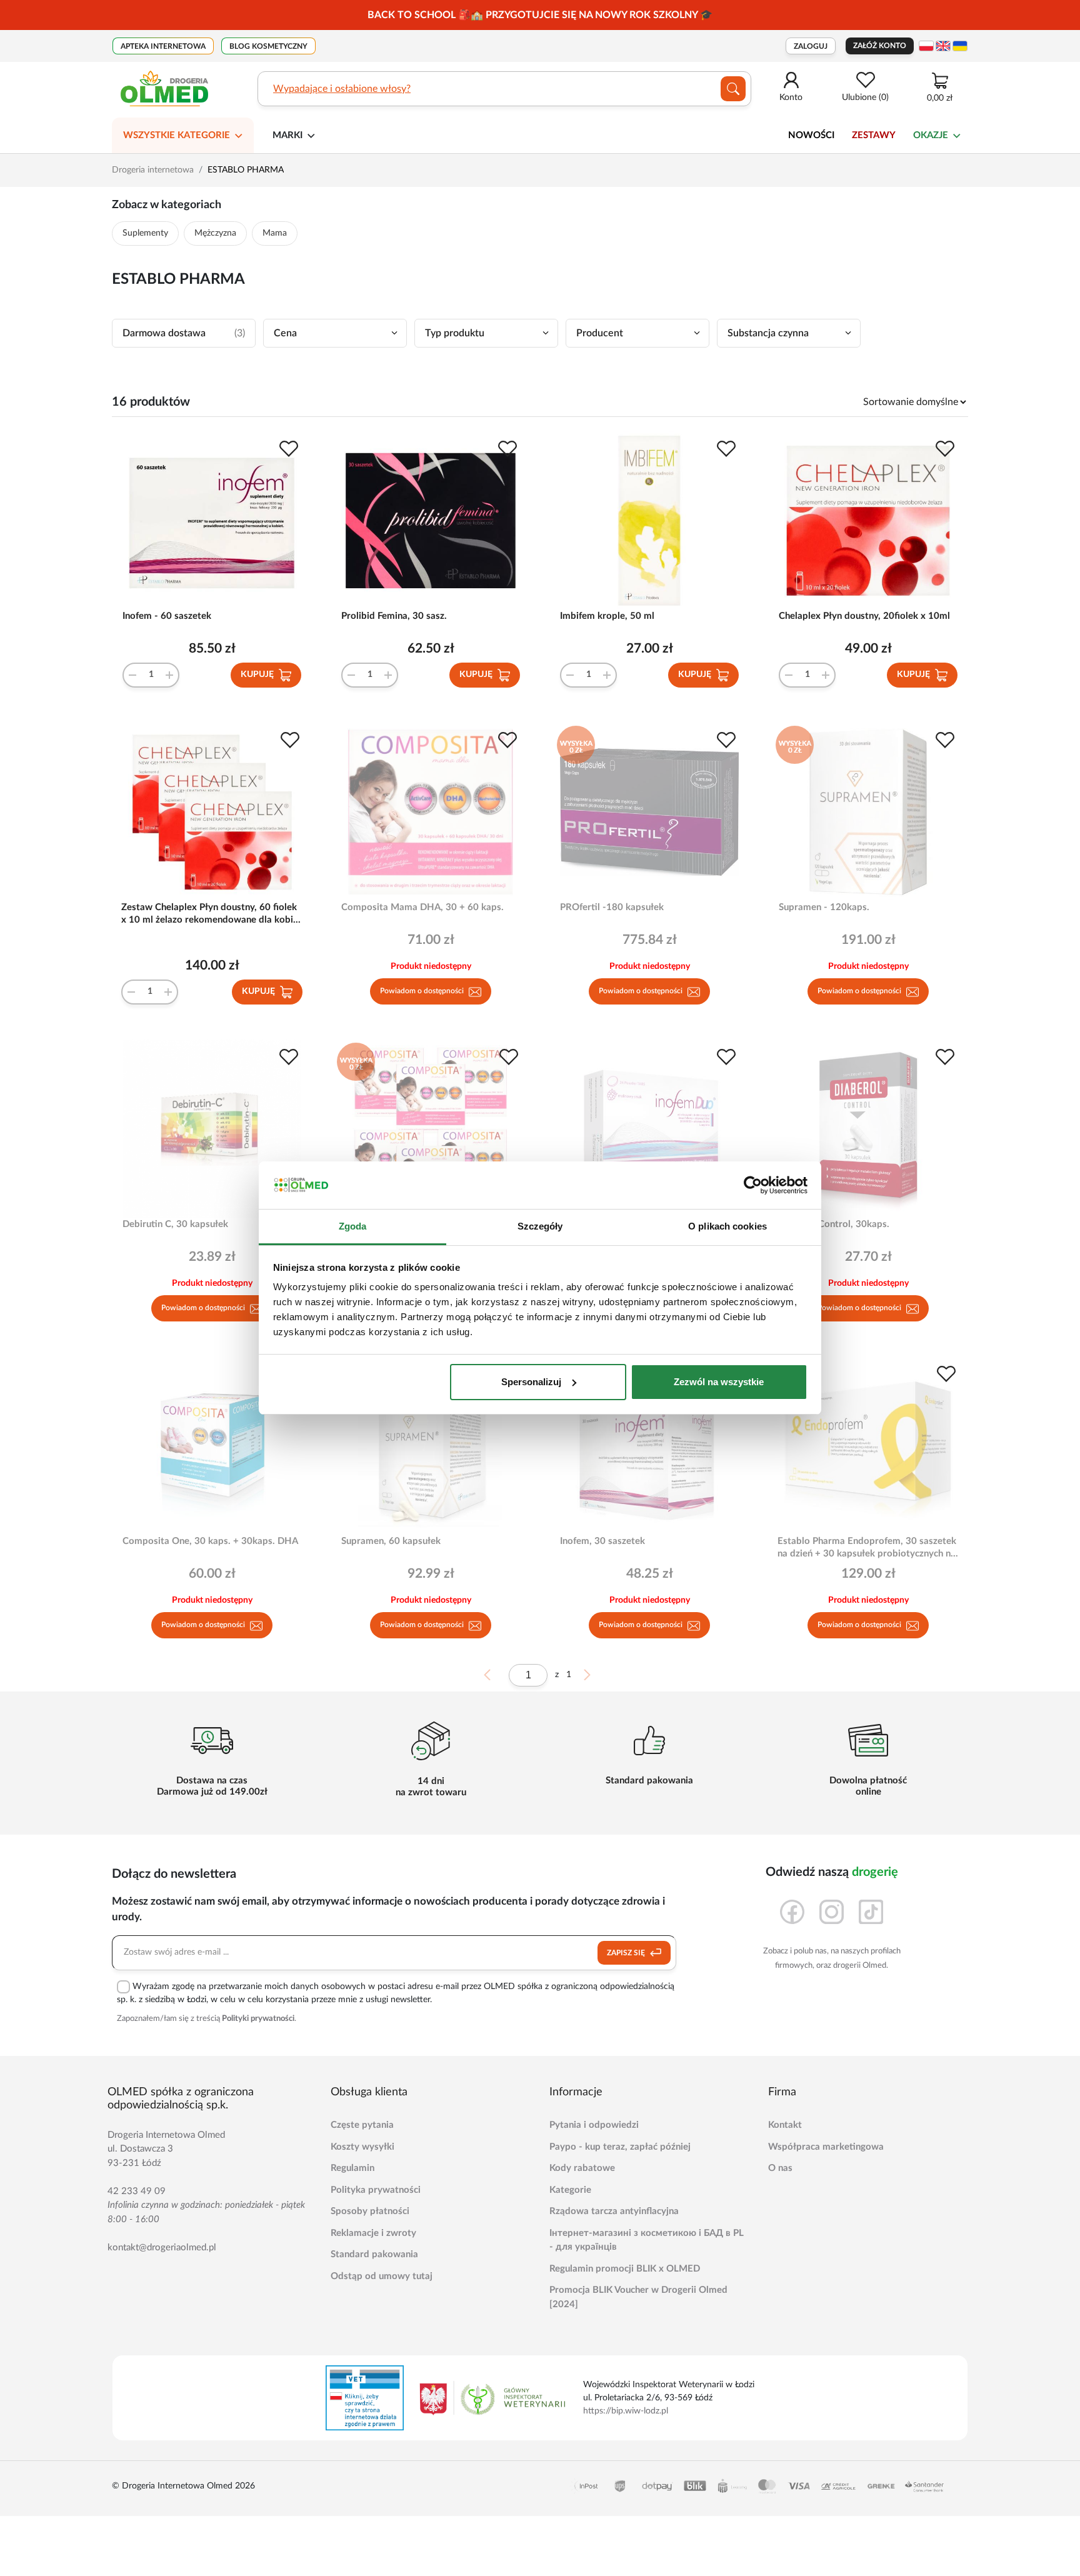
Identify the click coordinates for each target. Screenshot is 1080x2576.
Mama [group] (275, 233)
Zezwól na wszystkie (719, 1382)
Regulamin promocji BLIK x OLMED (625, 2269)
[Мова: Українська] (960, 46)
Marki (287, 135)
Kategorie (570, 2190)
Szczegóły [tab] (540, 1226)
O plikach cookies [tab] (727, 1226)
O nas (780, 2168)
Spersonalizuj (531, 1382)
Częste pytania (362, 2125)
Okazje (931, 135)
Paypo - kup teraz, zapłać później (620, 2147)
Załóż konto (880, 46)
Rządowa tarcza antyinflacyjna (614, 2211)
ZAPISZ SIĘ (627, 1953)
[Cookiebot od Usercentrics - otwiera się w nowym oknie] (753, 1185)
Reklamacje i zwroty (373, 2233)
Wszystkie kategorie (177, 135)
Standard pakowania (374, 2254)
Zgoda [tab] (353, 1226)
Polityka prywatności (376, 2190)
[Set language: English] (943, 46)
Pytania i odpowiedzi (594, 2125)
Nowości (811, 135)
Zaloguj (811, 46)
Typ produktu (455, 333)
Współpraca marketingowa (826, 2147)
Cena (285, 333)
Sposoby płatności (370, 2211)
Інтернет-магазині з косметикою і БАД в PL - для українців (647, 2240)
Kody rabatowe (582, 2168)
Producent (600, 333)
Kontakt (785, 2125)
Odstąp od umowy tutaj (382, 2276)
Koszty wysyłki (362, 2147)
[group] (540, 15)
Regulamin (352, 2168)
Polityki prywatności (258, 2019)
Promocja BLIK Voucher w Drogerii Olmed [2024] (638, 2297)
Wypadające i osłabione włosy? (342, 89)
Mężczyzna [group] (215, 233)
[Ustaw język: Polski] (926, 46)
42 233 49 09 (137, 2191)
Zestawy (874, 135)
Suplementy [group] (145, 233)
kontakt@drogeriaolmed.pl (162, 2248)
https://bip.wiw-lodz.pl (626, 2411)
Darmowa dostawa (184, 333)
